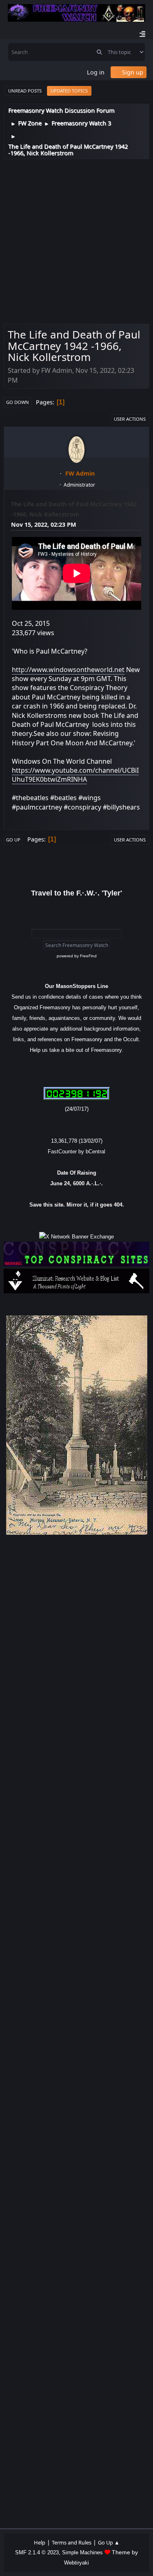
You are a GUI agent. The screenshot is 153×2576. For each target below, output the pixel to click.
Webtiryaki (76, 2563)
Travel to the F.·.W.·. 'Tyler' (76, 893)
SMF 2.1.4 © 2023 (37, 2552)
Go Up (13, 840)
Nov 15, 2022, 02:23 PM (44, 524)
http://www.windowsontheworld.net (68, 670)
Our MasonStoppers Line (76, 986)
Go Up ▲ (109, 2542)
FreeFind (88, 956)
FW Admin (80, 473)
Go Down (18, 402)
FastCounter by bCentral (76, 1152)
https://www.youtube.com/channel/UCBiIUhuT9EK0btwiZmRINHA (75, 775)
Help (40, 2542)
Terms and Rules (72, 2542)
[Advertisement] (76, 240)
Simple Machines (82, 2552)
